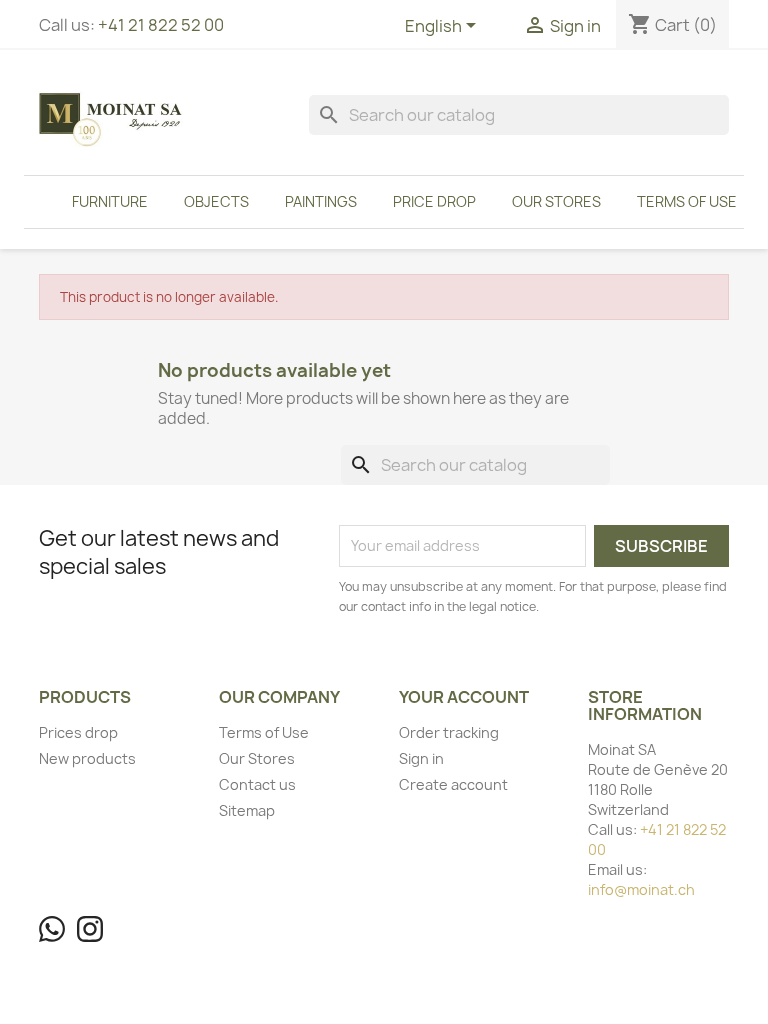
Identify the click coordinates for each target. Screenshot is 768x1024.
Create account (453, 784)
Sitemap (247, 810)
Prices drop (78, 732)
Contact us (257, 784)
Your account (464, 697)
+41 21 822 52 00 (161, 25)
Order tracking (449, 732)
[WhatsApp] (52, 929)
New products (87, 758)
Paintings (321, 201)
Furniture (110, 201)
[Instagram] (90, 929)
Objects (216, 201)
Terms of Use (687, 201)
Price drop (434, 201)
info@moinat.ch (641, 889)
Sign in (421, 758)
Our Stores (556, 201)
